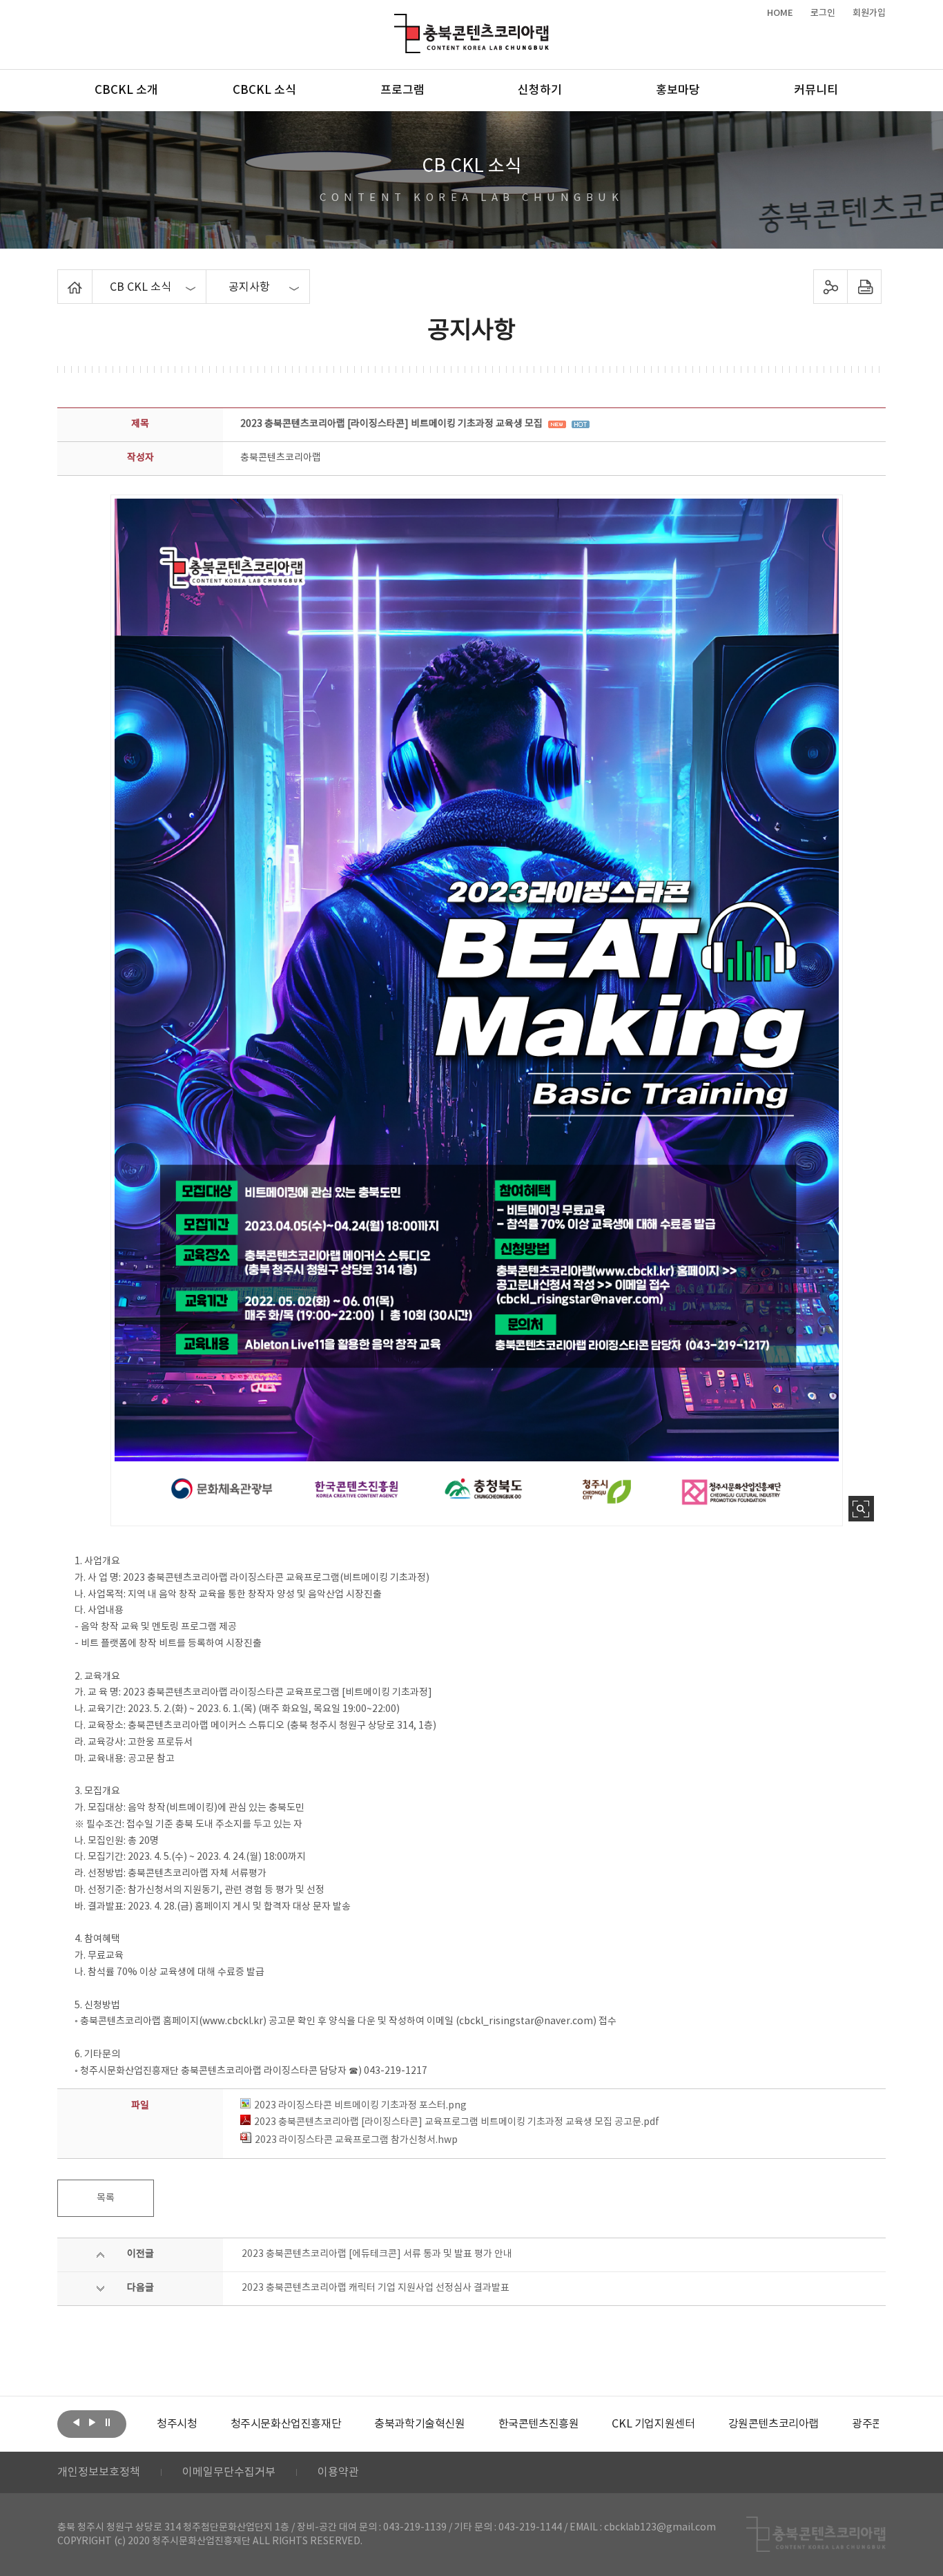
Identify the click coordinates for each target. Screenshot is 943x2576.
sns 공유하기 (831, 287)
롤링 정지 (108, 2423)
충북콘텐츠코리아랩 (397, 22)
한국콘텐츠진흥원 (465, 2424)
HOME (780, 13)
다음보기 (92, 2423)
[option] (212, 2424)
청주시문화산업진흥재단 (212, 2424)
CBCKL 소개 (126, 90)
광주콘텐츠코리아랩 (823, 2424)
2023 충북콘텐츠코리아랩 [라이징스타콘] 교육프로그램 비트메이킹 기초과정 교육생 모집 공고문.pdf (457, 2122)
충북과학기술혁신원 (346, 2424)
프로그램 (402, 90)
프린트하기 (865, 287)
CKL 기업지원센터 (579, 2424)
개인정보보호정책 (99, 2472)
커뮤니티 (816, 90)
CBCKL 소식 (264, 90)
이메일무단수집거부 (229, 2472)
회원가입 (869, 13)
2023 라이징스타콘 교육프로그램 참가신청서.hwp (356, 2140)
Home (61, 278)
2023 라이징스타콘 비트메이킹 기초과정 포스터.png (360, 2106)
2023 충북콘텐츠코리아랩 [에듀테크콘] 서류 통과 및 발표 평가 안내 (377, 2254)
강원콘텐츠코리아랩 (700, 2424)
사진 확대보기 (861, 1509)
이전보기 (76, 2423)
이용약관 (338, 2472)
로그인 (823, 13)
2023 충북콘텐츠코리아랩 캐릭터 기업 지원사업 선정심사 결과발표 (376, 2288)
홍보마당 (678, 90)
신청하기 (540, 90)
